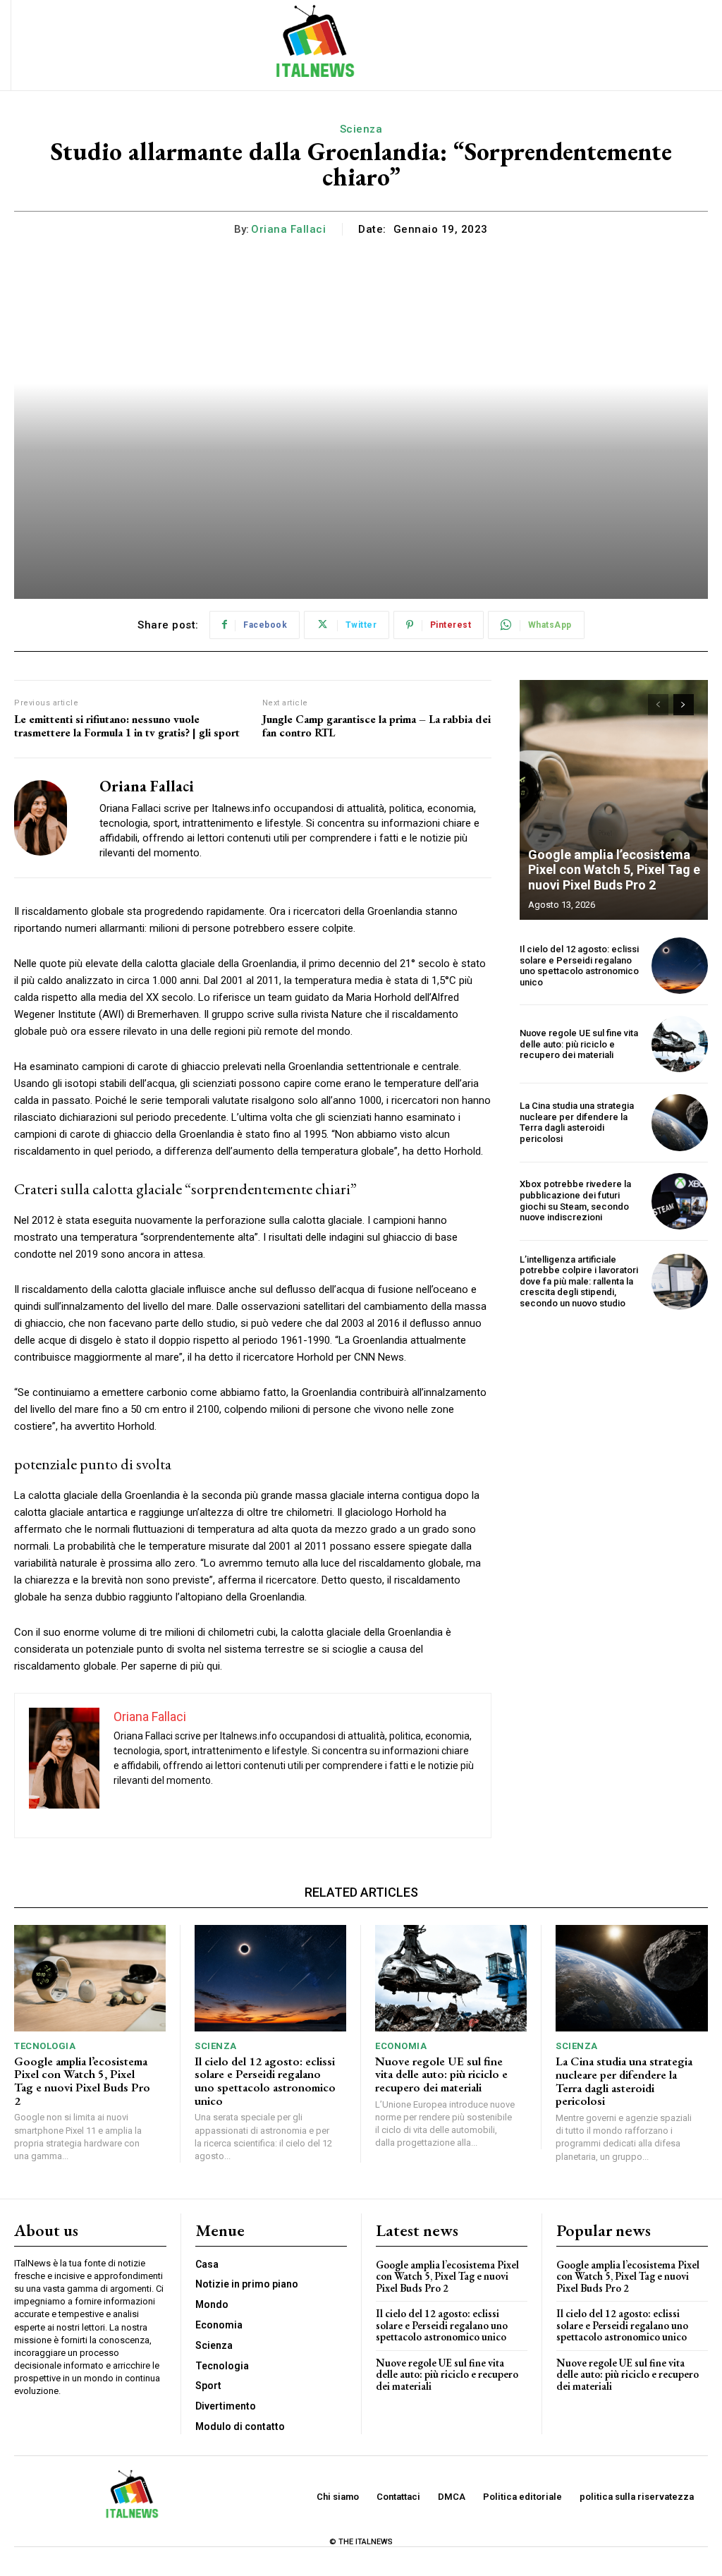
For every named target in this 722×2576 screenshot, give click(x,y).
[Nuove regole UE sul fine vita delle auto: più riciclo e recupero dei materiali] (680, 1044)
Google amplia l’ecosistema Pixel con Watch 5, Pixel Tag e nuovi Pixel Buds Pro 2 (614, 870)
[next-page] (684, 705)
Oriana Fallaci (288, 229)
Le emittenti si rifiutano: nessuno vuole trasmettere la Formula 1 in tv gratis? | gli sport (127, 726)
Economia (401, 2046)
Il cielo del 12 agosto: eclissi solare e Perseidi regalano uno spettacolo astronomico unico (579, 966)
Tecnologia (45, 2046)
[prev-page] (658, 705)
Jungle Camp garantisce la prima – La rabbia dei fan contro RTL (377, 726)
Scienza (361, 129)
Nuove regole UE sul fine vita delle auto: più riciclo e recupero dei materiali (579, 1044)
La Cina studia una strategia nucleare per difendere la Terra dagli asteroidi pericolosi (577, 1122)
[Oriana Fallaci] (48, 818)
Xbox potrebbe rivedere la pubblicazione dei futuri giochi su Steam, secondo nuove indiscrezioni (575, 1201)
